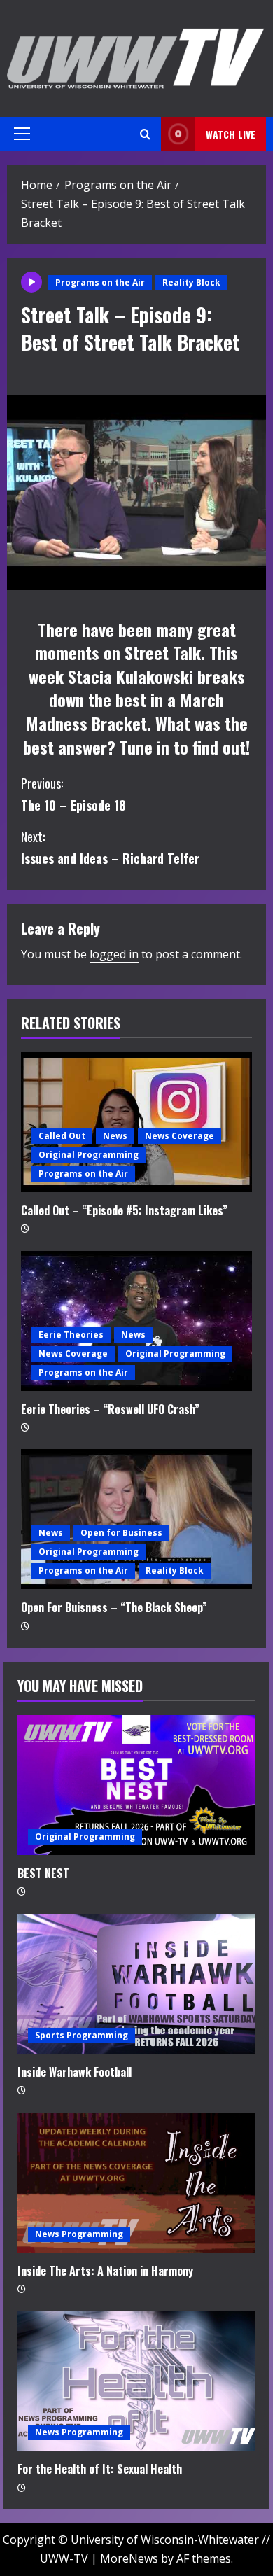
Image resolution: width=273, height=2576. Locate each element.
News (115, 1136)
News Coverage (180, 1136)
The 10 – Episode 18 (73, 794)
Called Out (62, 1136)
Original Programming (89, 1155)
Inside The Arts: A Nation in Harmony (105, 2271)
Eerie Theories (71, 1335)
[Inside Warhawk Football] (136, 1984)
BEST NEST (43, 1873)
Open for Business (121, 1533)
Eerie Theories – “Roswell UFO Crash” (110, 1409)
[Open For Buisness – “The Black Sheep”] (136, 1519)
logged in (114, 954)
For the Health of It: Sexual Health (100, 2469)
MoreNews (129, 2558)
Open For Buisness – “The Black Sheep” (114, 1607)
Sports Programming (82, 2035)
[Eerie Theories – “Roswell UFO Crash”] (136, 1321)
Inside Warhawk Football (75, 2072)
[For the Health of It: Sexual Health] (136, 2381)
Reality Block (191, 282)
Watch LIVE (231, 134)
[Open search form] (145, 134)
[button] (22, 134)
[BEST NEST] (136, 1785)
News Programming (79, 2234)
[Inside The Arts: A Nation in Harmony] (136, 2183)
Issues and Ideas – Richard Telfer (110, 847)
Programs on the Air (100, 282)
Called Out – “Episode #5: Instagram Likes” (124, 1210)
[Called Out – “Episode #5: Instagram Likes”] (136, 1122)
